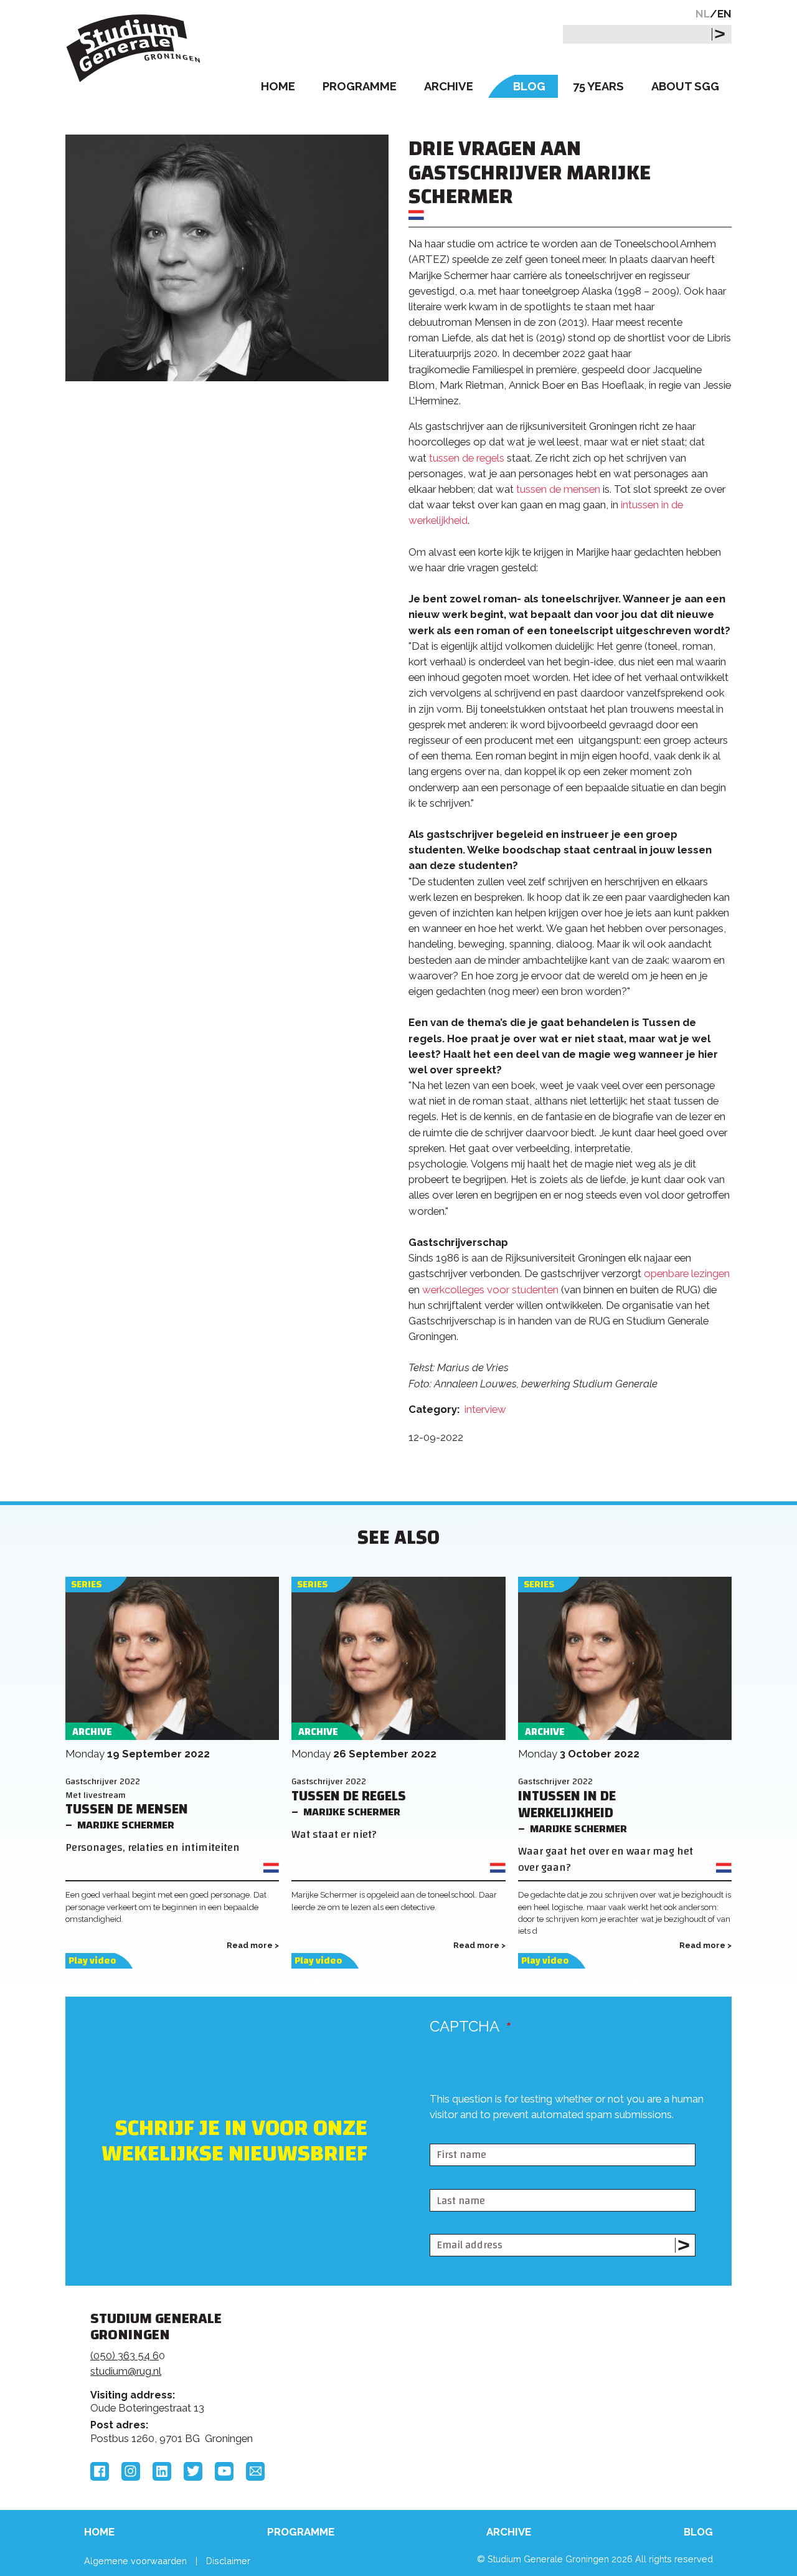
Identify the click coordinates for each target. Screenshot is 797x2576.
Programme (360, 86)
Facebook (100, 2471)
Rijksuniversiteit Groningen (588, 2361)
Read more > (253, 1945)
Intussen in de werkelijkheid (567, 1805)
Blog (529, 86)
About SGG (685, 86)
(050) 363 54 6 (125, 2355)
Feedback (404, 2365)
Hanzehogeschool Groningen (588, 2403)
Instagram (131, 2471)
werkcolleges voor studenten (490, 1290)
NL (703, 14)
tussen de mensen (558, 489)
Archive (449, 86)
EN (724, 14)
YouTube (224, 2471)
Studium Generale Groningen (134, 48)
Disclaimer (228, 2561)
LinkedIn (162, 2471)
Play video (92, 1961)
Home (278, 86)
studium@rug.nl (126, 2371)
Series (86, 1585)
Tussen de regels (349, 1796)
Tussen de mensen (127, 1809)
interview (485, 1409)
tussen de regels (467, 458)
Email (255, 2471)
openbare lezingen (687, 1273)
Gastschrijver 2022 (103, 1781)
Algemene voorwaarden (135, 2561)
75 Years (598, 86)
